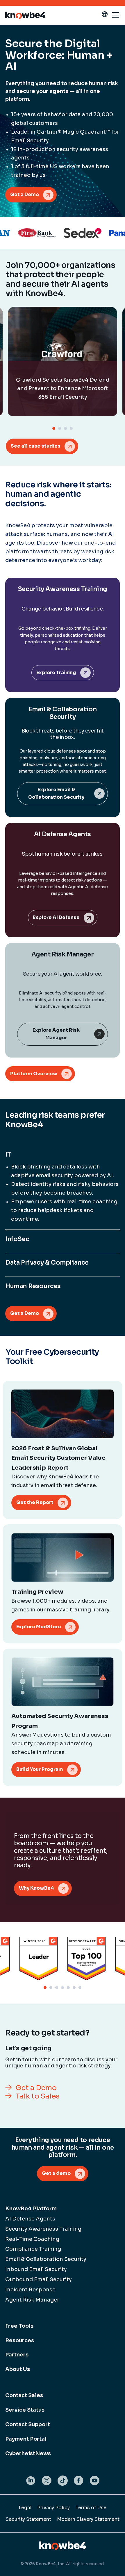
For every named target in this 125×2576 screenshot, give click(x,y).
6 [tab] (74, 1988)
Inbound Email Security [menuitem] (36, 2269)
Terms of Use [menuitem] (91, 2508)
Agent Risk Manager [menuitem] (32, 2300)
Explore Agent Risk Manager (56, 1034)
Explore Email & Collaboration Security (56, 794)
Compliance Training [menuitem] (33, 2249)
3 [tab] (65, 428)
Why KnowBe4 (36, 1888)
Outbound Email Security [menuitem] (39, 2279)
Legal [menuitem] (25, 2508)
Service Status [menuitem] (25, 2410)
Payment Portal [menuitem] (26, 2439)
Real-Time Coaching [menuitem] (32, 2239)
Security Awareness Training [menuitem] (43, 2229)
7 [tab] (80, 1988)
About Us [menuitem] (18, 2369)
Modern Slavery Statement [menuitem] (88, 2519)
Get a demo (56, 2173)
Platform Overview (34, 1074)
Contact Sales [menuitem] (24, 2395)
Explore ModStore (39, 1627)
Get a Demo (25, 194)
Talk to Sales (38, 2096)
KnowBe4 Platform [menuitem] (31, 2209)
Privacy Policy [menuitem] (53, 2508)
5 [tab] (68, 1988)
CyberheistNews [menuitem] (28, 2453)
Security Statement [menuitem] (28, 2519)
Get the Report (35, 1502)
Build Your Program (40, 1769)
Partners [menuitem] (17, 2355)
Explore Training (56, 673)
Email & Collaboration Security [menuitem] (46, 2259)
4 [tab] (71, 428)
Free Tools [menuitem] (19, 2326)
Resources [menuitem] (20, 2340)
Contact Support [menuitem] (28, 2424)
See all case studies (36, 446)
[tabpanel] (63, 361)
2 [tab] (60, 428)
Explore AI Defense (56, 917)
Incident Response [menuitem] (30, 2290)
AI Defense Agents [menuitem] (30, 2219)
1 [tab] (54, 428)
